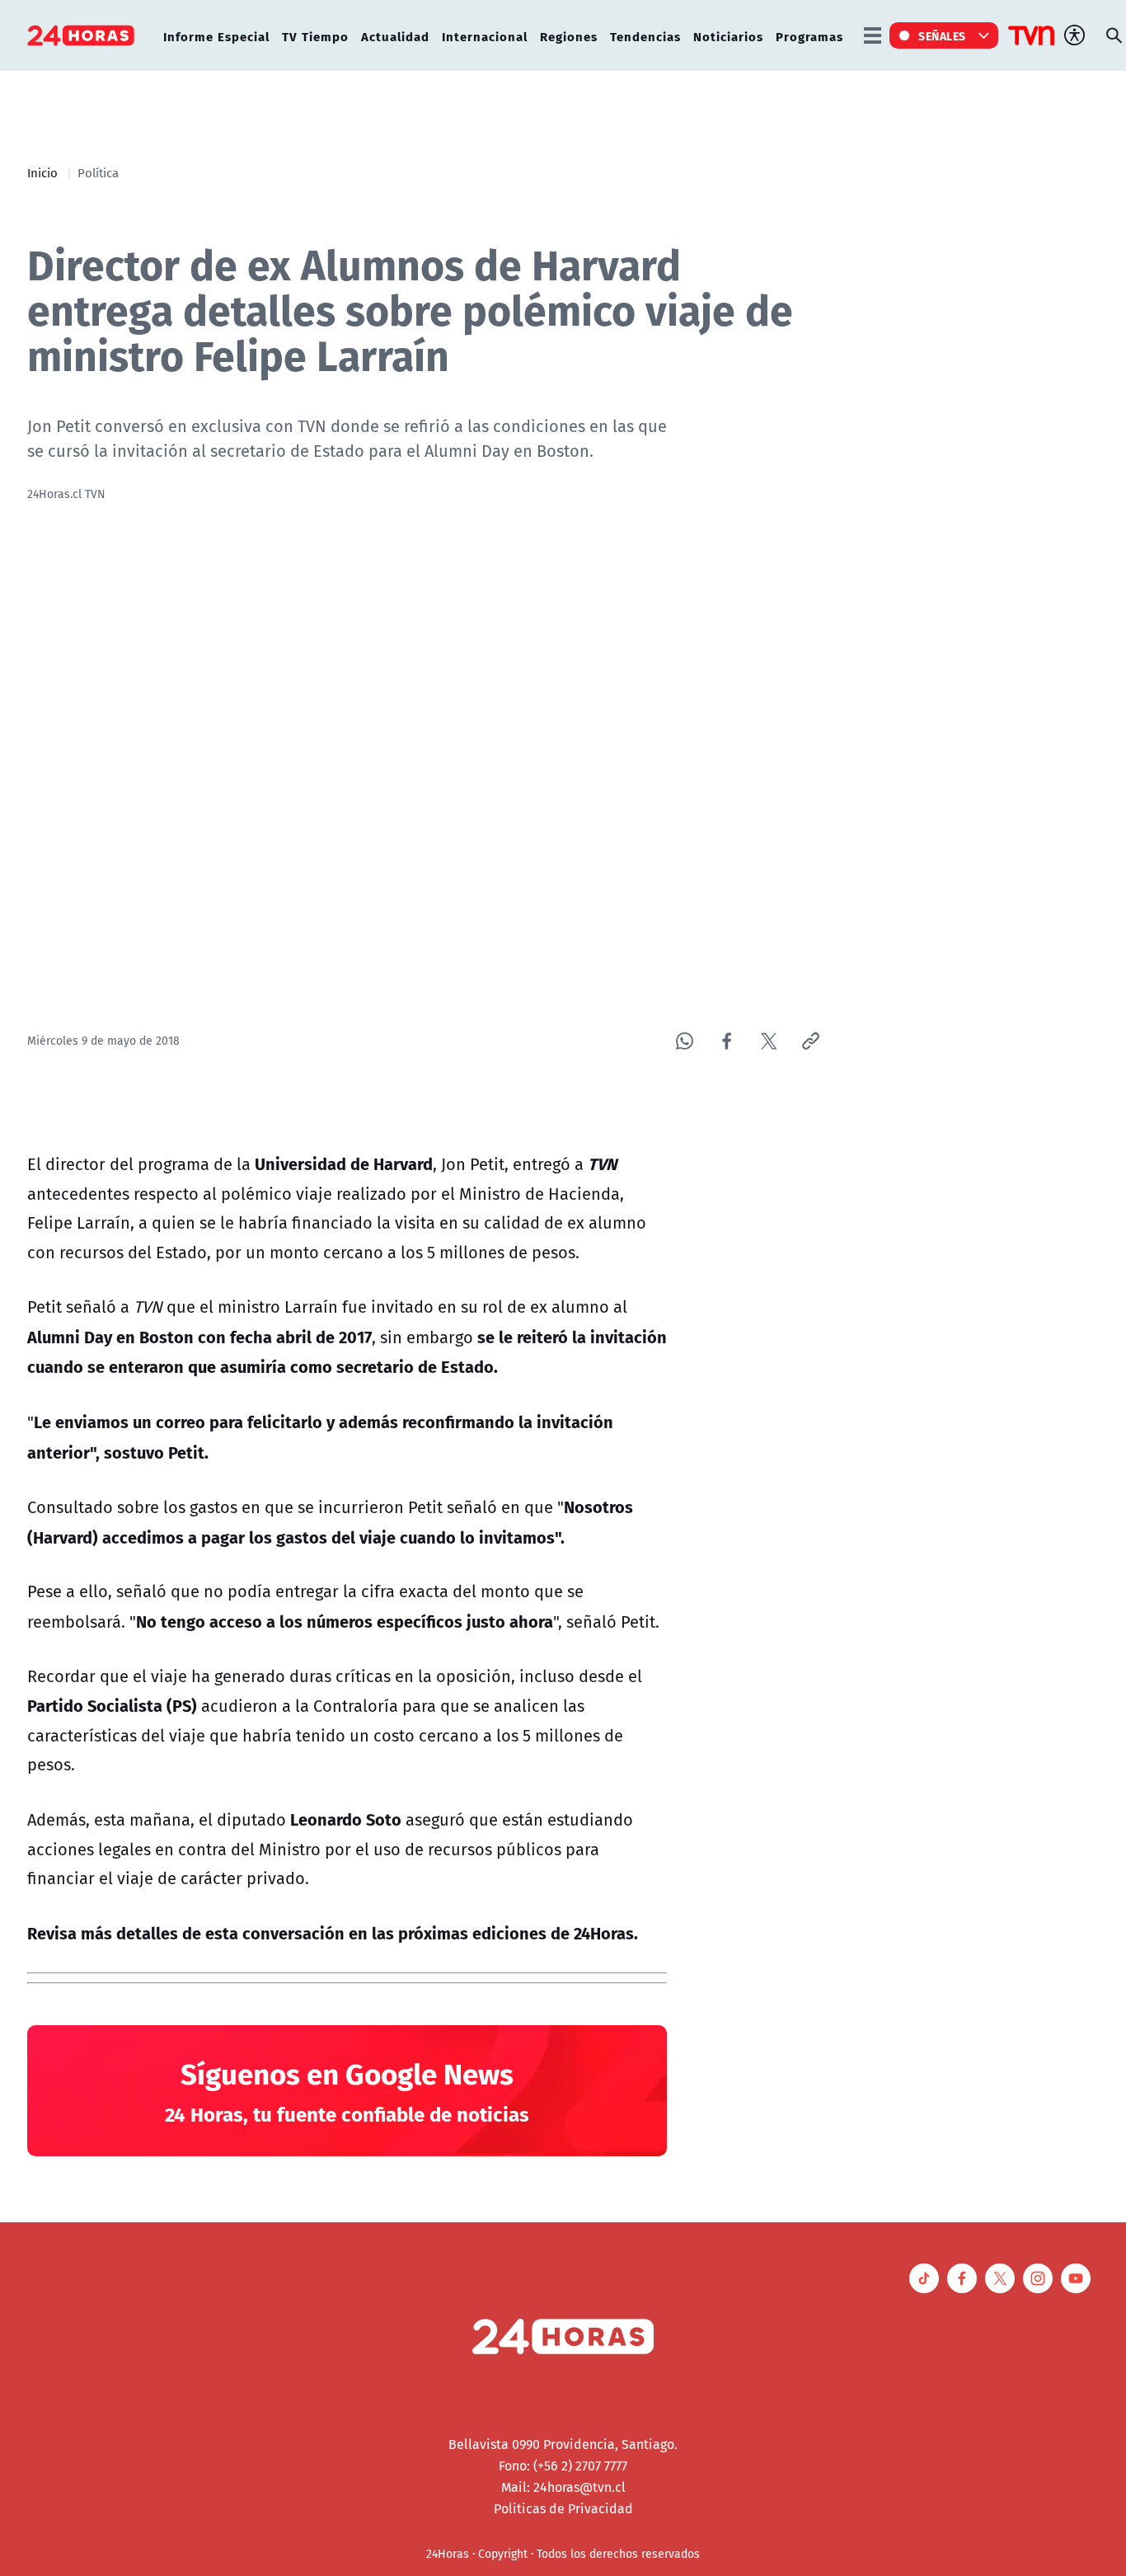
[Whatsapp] (685, 1041)
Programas (809, 36)
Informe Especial (216, 36)
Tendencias (645, 36)
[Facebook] (727, 1041)
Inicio (42, 172)
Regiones (569, 36)
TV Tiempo (315, 36)
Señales (942, 35)
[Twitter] (769, 1041)
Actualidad (395, 36)
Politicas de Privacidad (563, 2508)
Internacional (485, 36)
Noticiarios (728, 36)
